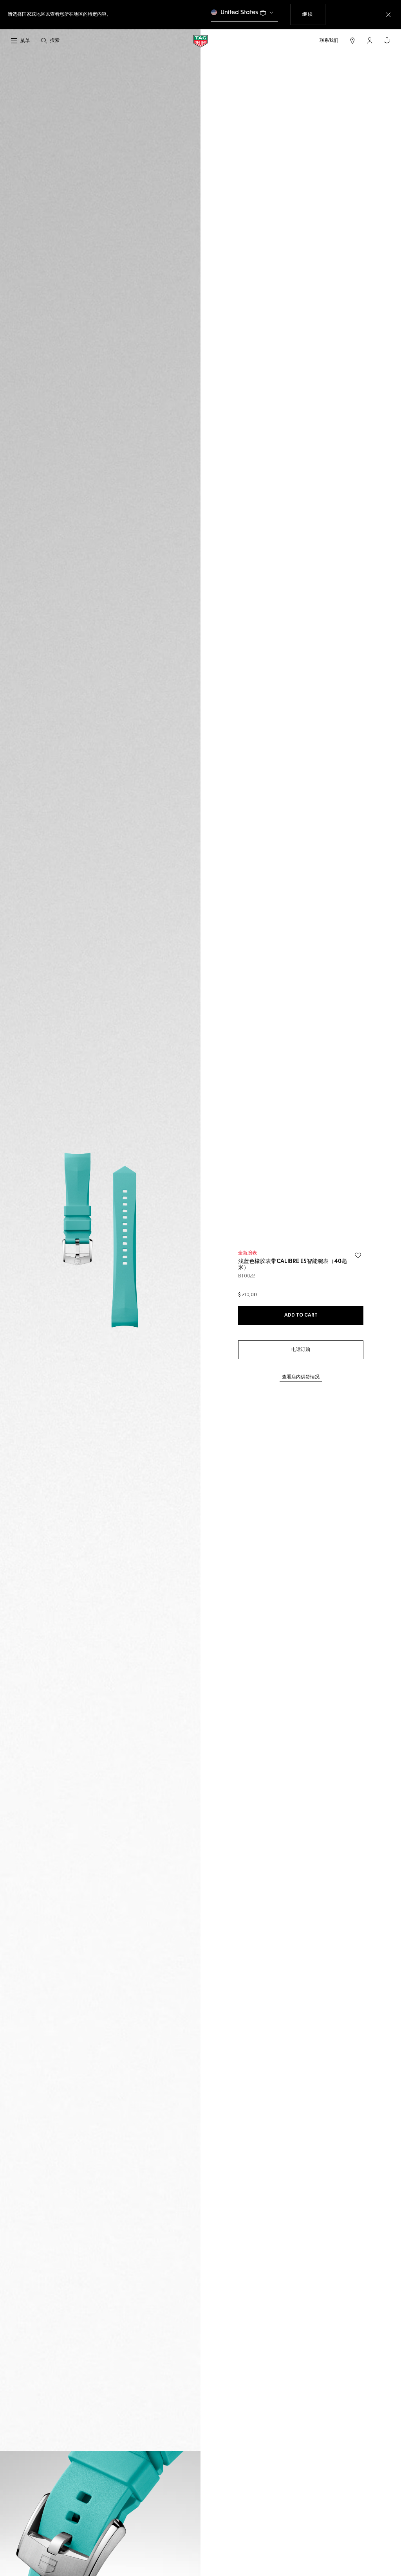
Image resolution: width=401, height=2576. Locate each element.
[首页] (200, 41)
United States (239, 12)
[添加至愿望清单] (358, 1256)
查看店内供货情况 (301, 1377)
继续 (314, 14)
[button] (370, 40)
